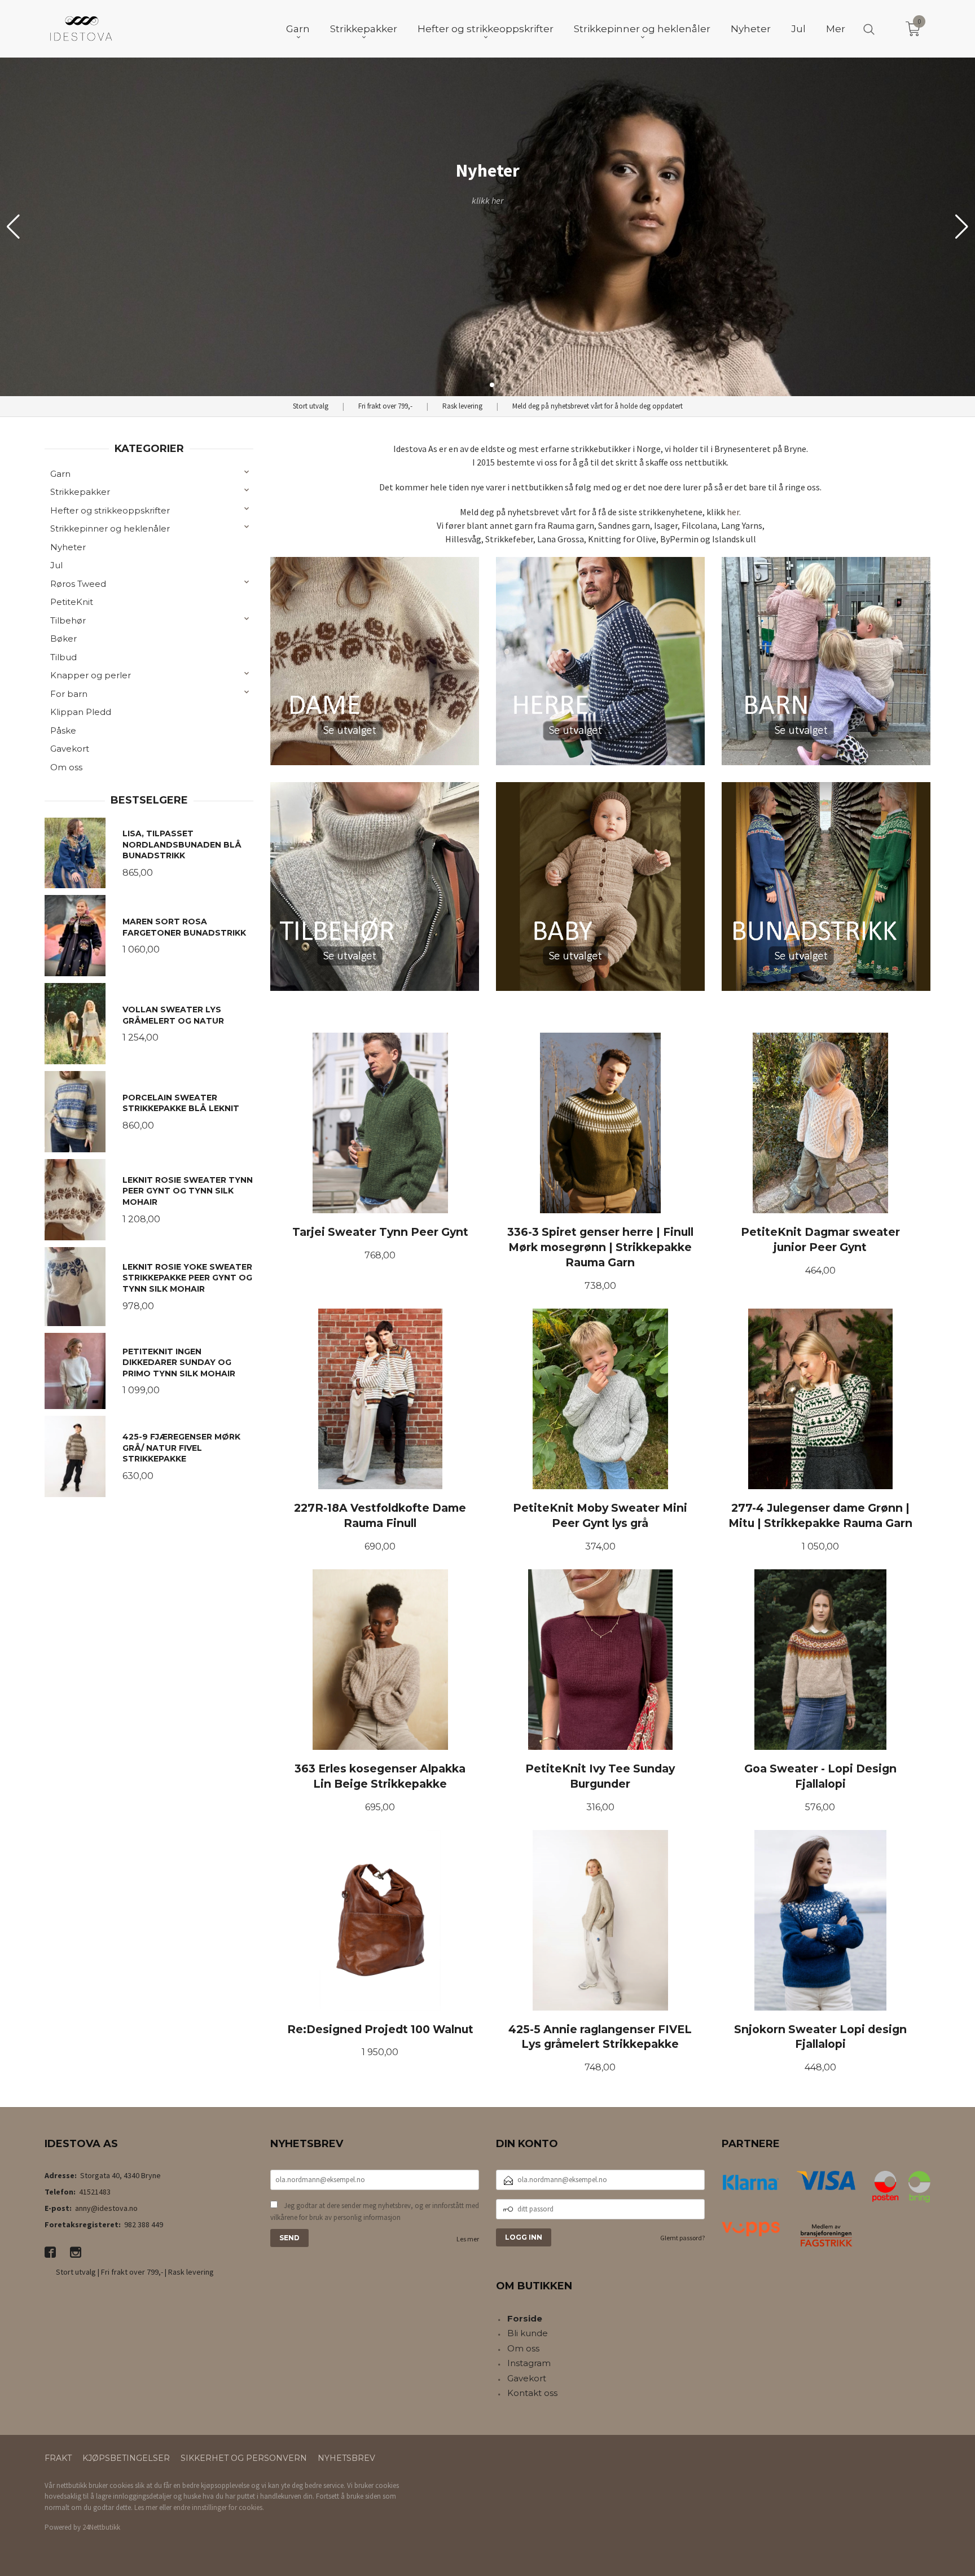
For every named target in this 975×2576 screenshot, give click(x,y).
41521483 (95, 2192)
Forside (525, 2318)
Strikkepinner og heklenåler (110, 528)
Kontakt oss (532, 2393)
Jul (56, 565)
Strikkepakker (80, 492)
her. (734, 512)
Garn (60, 474)
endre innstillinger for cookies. (219, 2507)
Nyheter (68, 547)
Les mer (468, 2239)
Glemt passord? (682, 2238)
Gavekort (70, 749)
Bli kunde (528, 2333)
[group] (488, 227)
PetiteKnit (72, 602)
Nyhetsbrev (346, 2458)
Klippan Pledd (81, 712)
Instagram (529, 2363)
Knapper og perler (91, 675)
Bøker (63, 638)
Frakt (58, 2458)
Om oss (66, 767)
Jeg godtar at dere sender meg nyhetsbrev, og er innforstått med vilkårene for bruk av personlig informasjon (375, 2212)
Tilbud (63, 657)
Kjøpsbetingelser (126, 2458)
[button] (962, 227)
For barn (69, 694)
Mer (836, 29)
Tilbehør (68, 620)
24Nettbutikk (101, 2527)
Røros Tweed (78, 584)
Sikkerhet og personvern (244, 2458)
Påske (63, 730)
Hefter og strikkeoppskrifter (110, 510)
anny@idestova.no (106, 2208)
